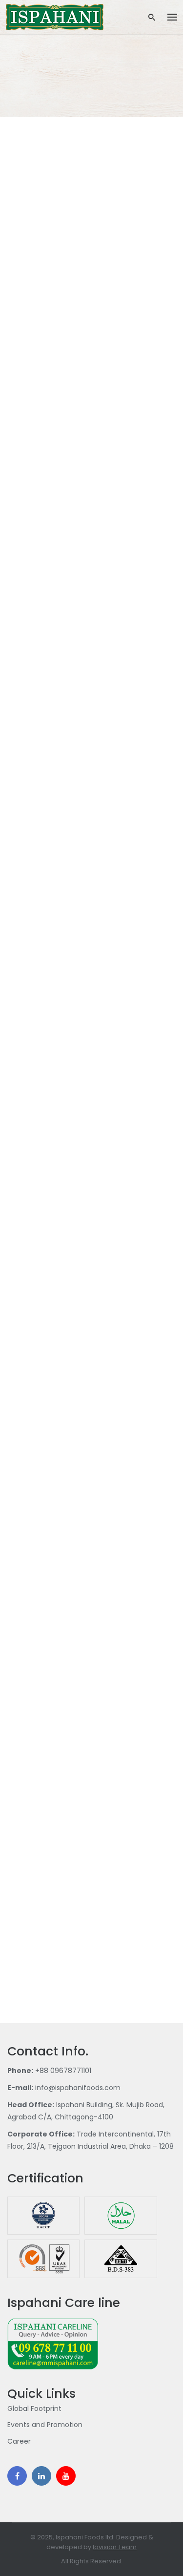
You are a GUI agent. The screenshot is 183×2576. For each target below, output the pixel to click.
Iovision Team (115, 2547)
